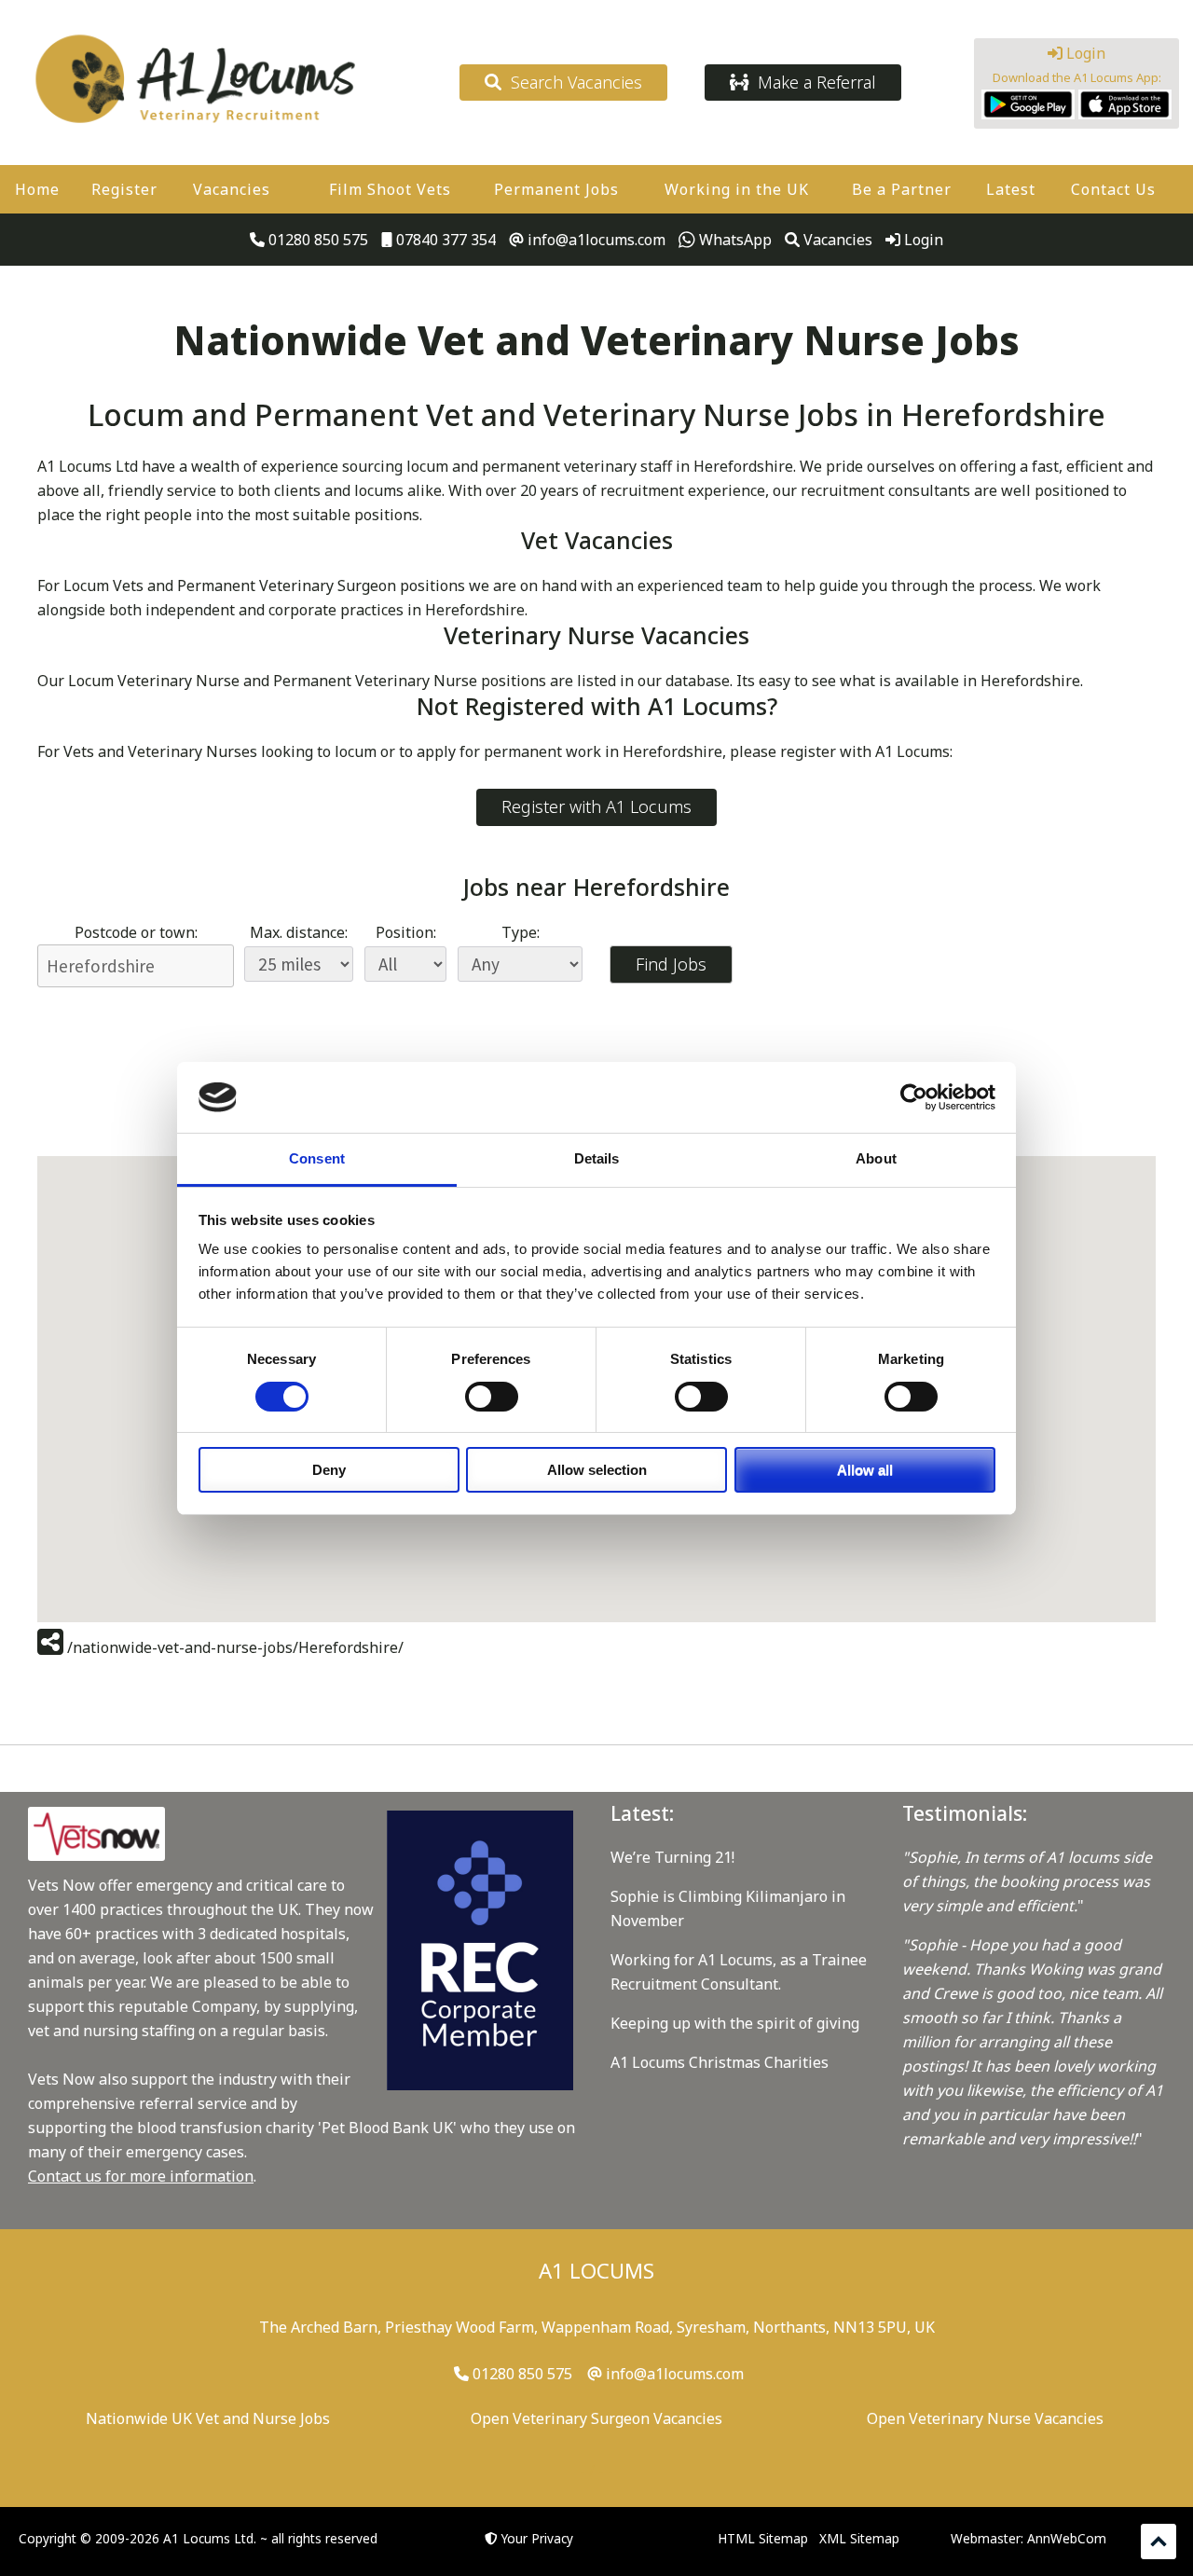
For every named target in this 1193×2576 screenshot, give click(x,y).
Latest (1011, 189)
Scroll (1159, 2542)
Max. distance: (299, 932)
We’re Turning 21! (672, 1857)
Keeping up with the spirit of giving (735, 2023)
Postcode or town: (136, 932)
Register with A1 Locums (596, 806)
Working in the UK (737, 189)
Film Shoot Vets (390, 189)
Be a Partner (902, 189)
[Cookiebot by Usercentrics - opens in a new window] (914, 1097)
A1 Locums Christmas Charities (720, 2062)
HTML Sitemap (763, 2538)
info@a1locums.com (595, 240)
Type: (521, 932)
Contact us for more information (141, 2176)
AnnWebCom (1067, 2538)
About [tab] (876, 1158)
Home (37, 189)
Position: (406, 932)
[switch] (492, 1397)
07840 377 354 (444, 240)
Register (124, 189)
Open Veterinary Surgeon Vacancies (596, 2418)
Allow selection (597, 1470)
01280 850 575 (316, 240)
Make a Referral (812, 82)
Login (1084, 53)
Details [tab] (597, 1158)
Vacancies (232, 189)
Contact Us (1113, 189)
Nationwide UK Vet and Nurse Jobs (208, 2418)
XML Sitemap (859, 2538)
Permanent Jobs (556, 189)
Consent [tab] (317, 1158)
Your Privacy (537, 2538)
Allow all (865, 1470)
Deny (329, 1470)
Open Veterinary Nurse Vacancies (985, 2418)
